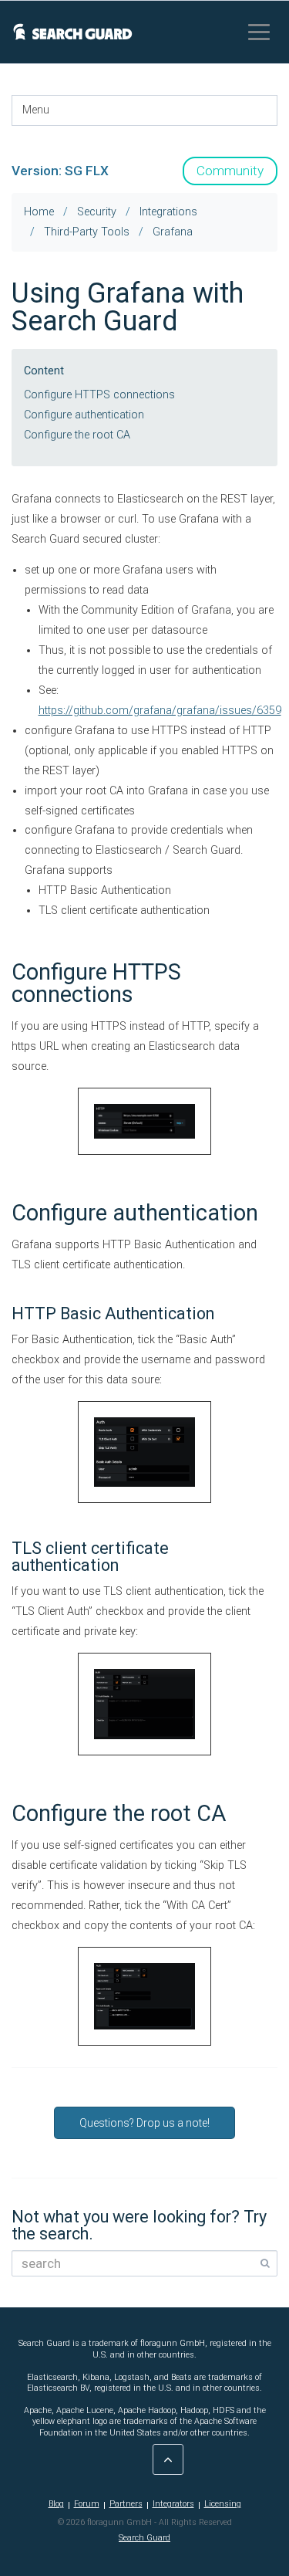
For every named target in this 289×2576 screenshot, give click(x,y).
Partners (126, 2504)
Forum (87, 2504)
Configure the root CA (77, 435)
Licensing (223, 2504)
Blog (56, 2504)
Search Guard (144, 2538)
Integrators (173, 2504)
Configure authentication (84, 415)
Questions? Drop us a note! (144, 2123)
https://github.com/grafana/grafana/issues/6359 (160, 711)
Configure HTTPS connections (99, 395)
